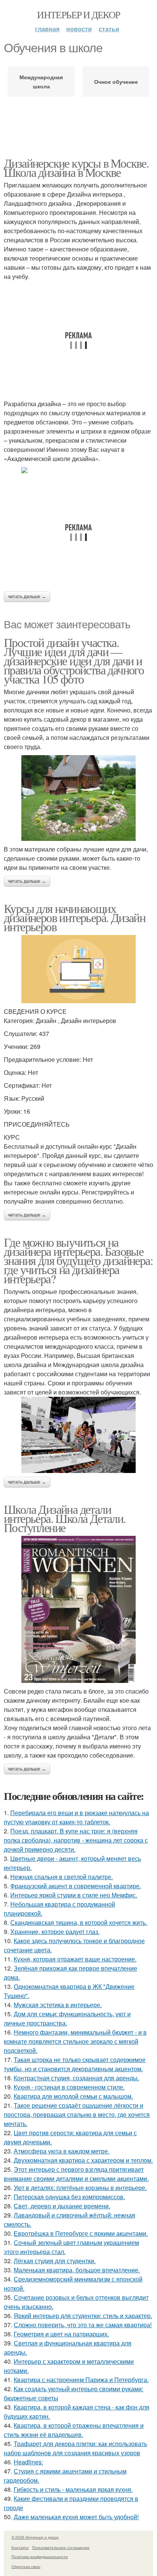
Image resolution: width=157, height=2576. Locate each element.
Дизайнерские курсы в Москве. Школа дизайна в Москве (76, 167)
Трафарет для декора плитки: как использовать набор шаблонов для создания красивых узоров (75, 2448)
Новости (79, 29)
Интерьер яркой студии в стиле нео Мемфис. (74, 1895)
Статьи (109, 29)
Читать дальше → (27, 597)
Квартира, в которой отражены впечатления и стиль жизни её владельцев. (74, 2430)
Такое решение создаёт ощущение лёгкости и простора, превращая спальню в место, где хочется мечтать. (77, 2114)
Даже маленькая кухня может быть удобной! (76, 2517)
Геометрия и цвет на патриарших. (61, 2334)
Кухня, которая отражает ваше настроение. (75, 1959)
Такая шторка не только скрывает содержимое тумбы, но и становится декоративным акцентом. (75, 2064)
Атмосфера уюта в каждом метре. (62, 2151)
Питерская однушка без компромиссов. (69, 2197)
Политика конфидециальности (40, 2557)
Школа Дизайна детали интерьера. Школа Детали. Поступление (65, 1518)
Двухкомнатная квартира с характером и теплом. (83, 2160)
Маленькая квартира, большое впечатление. (77, 2270)
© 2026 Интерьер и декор (35, 2537)
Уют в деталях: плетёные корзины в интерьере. (80, 2188)
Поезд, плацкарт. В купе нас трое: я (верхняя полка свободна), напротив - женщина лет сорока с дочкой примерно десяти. (76, 1840)
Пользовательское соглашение (61, 2547)
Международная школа (41, 82)
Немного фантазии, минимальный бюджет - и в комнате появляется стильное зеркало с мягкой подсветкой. (75, 2041)
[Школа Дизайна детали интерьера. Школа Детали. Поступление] (78, 1609)
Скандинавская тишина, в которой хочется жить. (79, 1922)
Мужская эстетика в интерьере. (58, 2005)
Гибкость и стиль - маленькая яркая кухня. (73, 2489)
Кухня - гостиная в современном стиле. (69, 2087)
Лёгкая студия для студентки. (55, 2261)
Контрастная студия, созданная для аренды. (76, 2078)
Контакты (20, 2547)
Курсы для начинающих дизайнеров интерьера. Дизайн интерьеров (74, 917)
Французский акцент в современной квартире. (76, 1886)
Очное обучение (116, 82)
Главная (47, 29)
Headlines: (28, 2462)
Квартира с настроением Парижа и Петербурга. (81, 2380)
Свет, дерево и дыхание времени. (62, 2206)
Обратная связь (26, 2566)
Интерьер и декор (78, 14)
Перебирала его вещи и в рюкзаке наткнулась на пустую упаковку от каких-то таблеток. (76, 1817)
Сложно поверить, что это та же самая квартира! (83, 2325)
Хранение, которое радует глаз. (55, 1932)
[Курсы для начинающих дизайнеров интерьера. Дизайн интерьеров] (78, 969)
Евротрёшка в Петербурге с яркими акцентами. (81, 2233)
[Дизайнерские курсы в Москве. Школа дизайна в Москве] (78, 470)
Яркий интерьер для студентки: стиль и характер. (83, 2316)
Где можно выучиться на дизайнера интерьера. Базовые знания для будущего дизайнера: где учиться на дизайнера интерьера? (78, 1260)
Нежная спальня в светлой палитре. (62, 1877)
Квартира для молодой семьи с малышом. (73, 2096)
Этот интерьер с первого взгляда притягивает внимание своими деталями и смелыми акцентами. (76, 2174)
